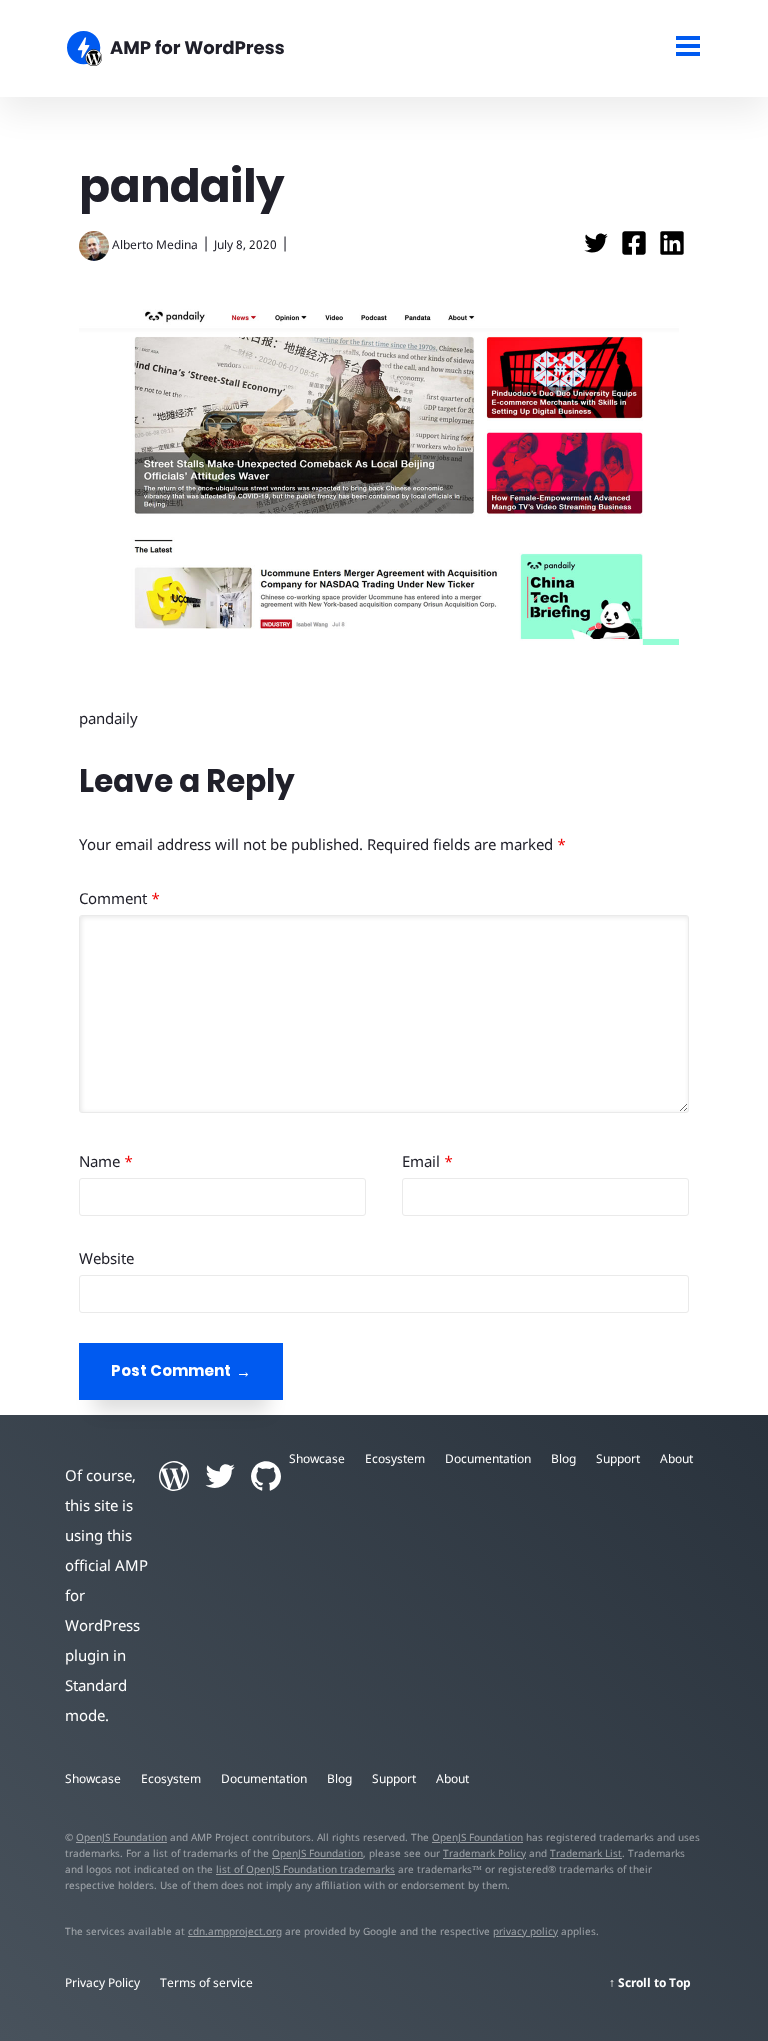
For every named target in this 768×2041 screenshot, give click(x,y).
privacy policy (525, 1931)
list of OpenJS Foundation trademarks (305, 1869)
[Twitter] (598, 249)
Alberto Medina (155, 244)
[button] (384, 1020)
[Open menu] (688, 48)
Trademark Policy (484, 1853)
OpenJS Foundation (121, 1837)
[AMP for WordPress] (300, 51)
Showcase (317, 1458)
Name (106, 1161)
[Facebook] (636, 249)
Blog (563, 1458)
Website (106, 1258)
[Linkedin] (672, 249)
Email (427, 1161)
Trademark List (586, 1853)
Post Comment (171, 1370)
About (676, 1458)
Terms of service (206, 1982)
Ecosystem (395, 1458)
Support (618, 1458)
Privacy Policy (102, 1982)
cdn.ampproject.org (235, 1931)
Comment (119, 898)
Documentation (488, 1458)
